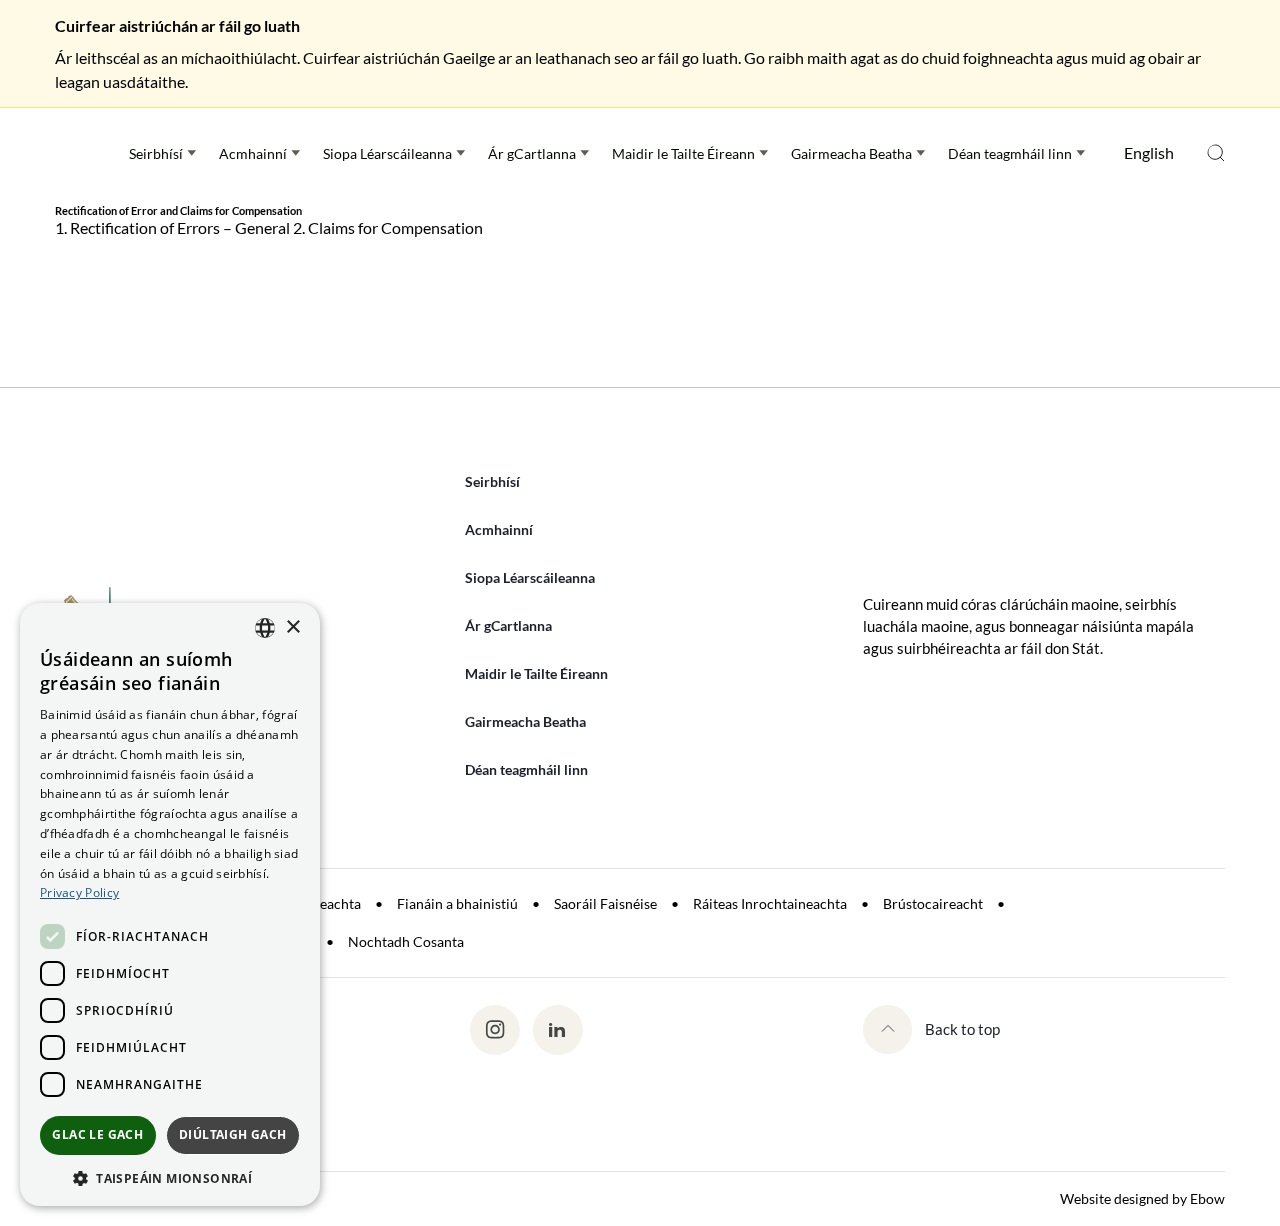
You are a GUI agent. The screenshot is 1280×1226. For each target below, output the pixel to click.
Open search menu (1216, 153)
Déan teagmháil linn (1010, 153)
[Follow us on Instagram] (494, 1030)
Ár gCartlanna (532, 153)
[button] (170, 1177)
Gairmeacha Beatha (851, 153)
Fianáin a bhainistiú (457, 903)
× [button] (292, 627)
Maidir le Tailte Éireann (683, 153)
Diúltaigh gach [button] (233, 1134)
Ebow (1207, 1198)
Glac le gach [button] (97, 1134)
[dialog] (170, 904)
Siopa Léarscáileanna (387, 153)
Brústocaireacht (933, 903)
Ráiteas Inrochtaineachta (770, 903)
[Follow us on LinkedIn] (557, 1030)
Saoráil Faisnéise (605, 903)
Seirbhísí (156, 153)
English (1149, 152)
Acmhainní (253, 153)
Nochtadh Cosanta (406, 941)
